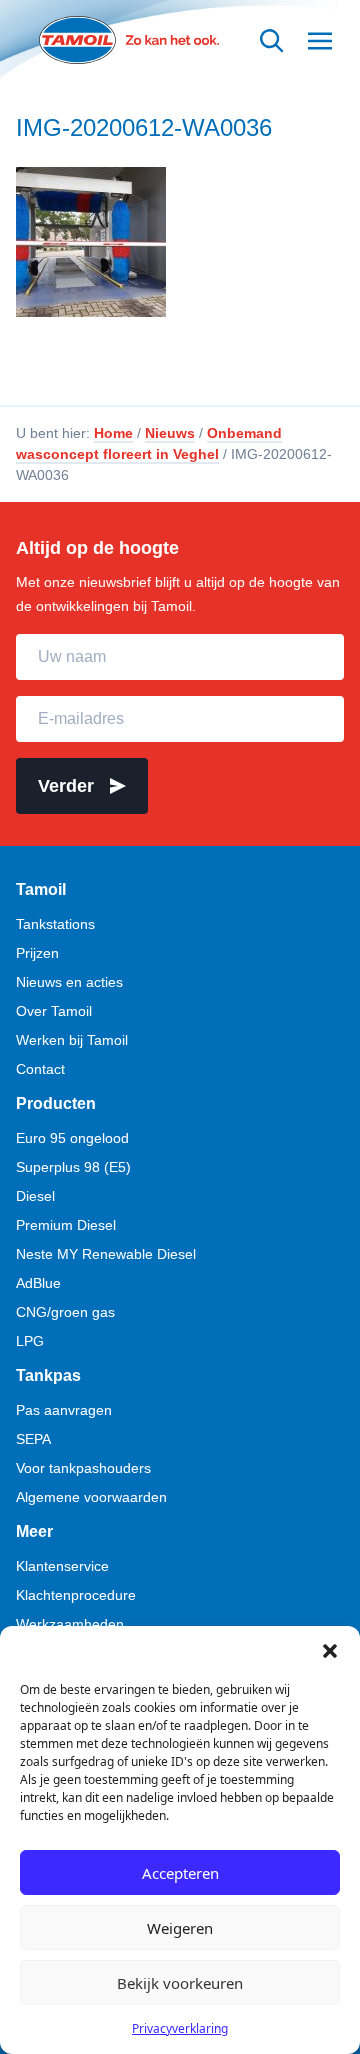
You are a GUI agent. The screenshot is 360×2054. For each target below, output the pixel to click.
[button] (330, 1651)
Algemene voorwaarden (91, 1497)
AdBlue (38, 1283)
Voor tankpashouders (83, 1468)
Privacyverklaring (180, 2028)
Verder (66, 786)
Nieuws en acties (69, 982)
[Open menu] (320, 40)
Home (113, 433)
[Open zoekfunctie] (272, 40)
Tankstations (55, 924)
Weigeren (180, 1928)
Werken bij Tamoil (72, 1040)
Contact (40, 1069)
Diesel (35, 1196)
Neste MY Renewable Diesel (106, 1254)
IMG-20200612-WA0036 (144, 127)
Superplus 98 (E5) (73, 1167)
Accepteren (180, 1873)
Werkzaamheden (70, 1624)
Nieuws (170, 433)
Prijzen (37, 953)
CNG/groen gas (65, 1312)
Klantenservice (62, 1566)
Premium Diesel (66, 1225)
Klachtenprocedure (76, 1595)
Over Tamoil (54, 1011)
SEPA (33, 1439)
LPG (30, 1341)
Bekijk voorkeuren (180, 1983)
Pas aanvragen (64, 1410)
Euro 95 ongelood (72, 1138)
